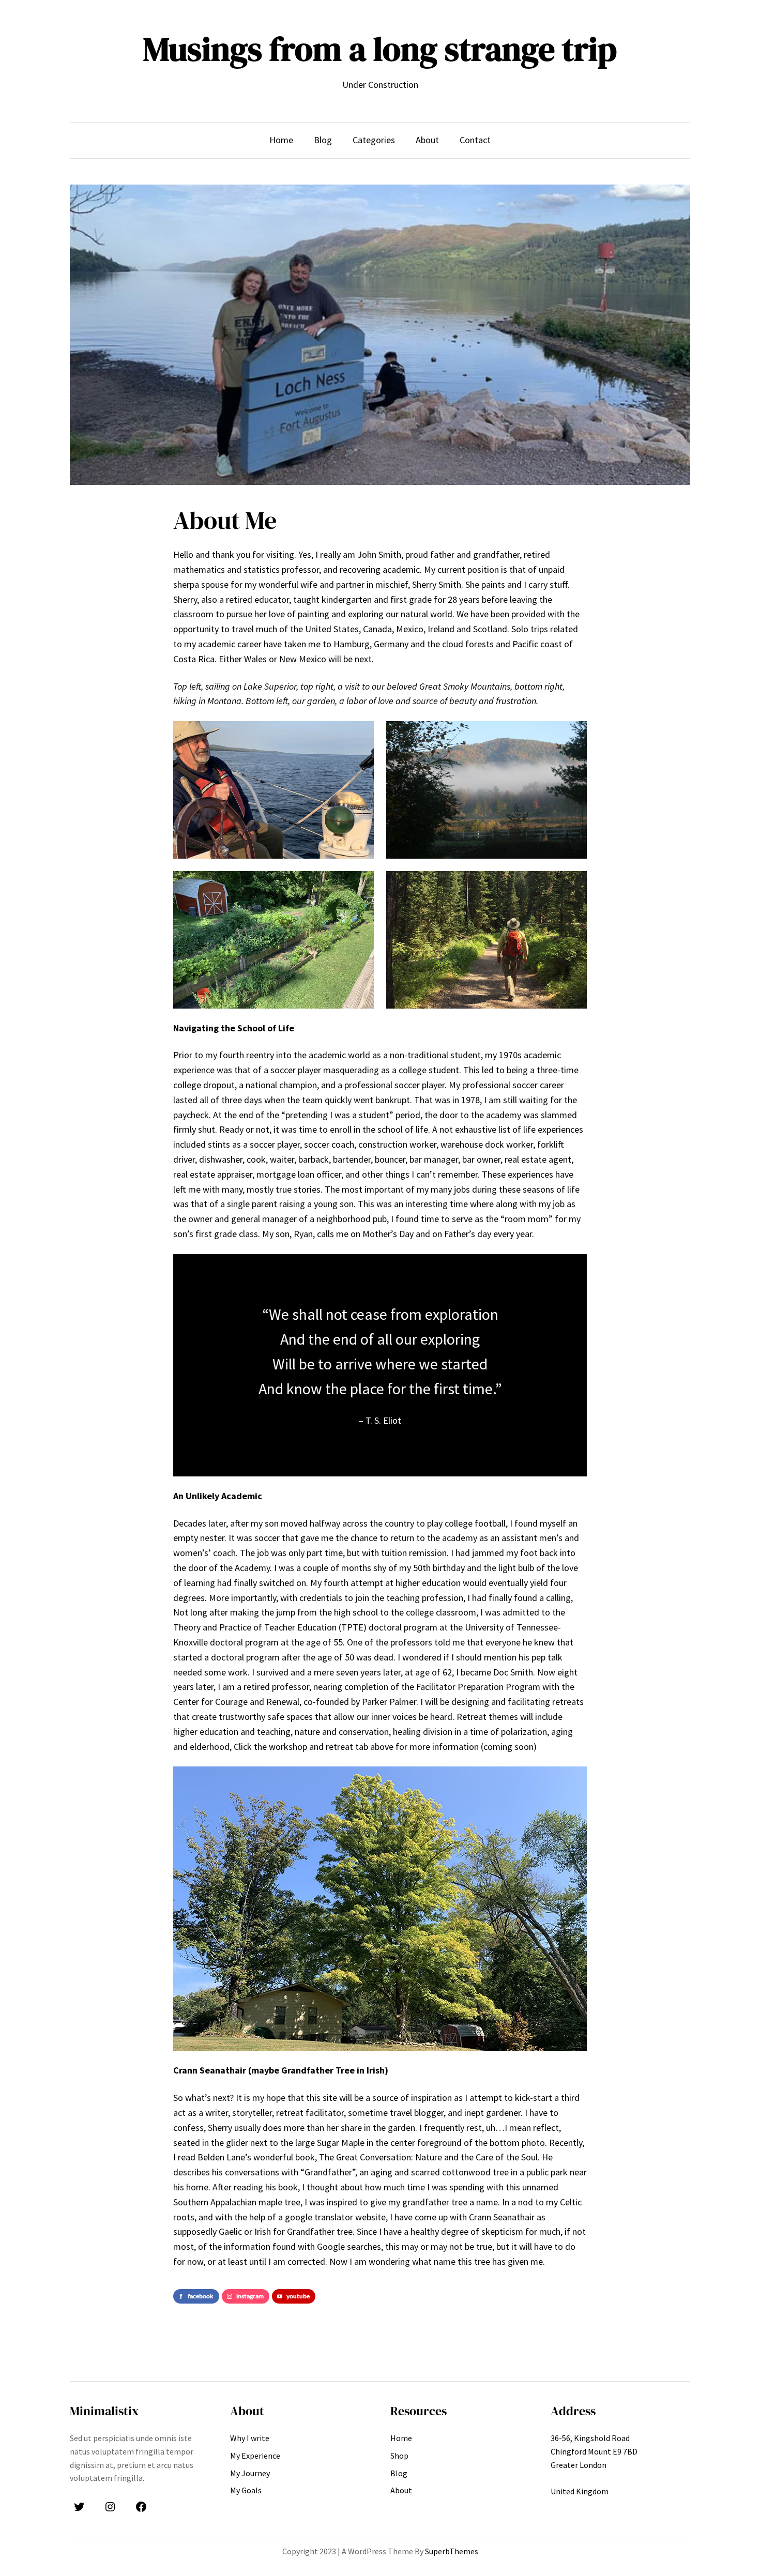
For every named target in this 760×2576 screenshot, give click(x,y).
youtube (298, 2296)
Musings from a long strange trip (380, 49)
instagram (250, 2296)
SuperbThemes (452, 2551)
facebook (201, 2296)
